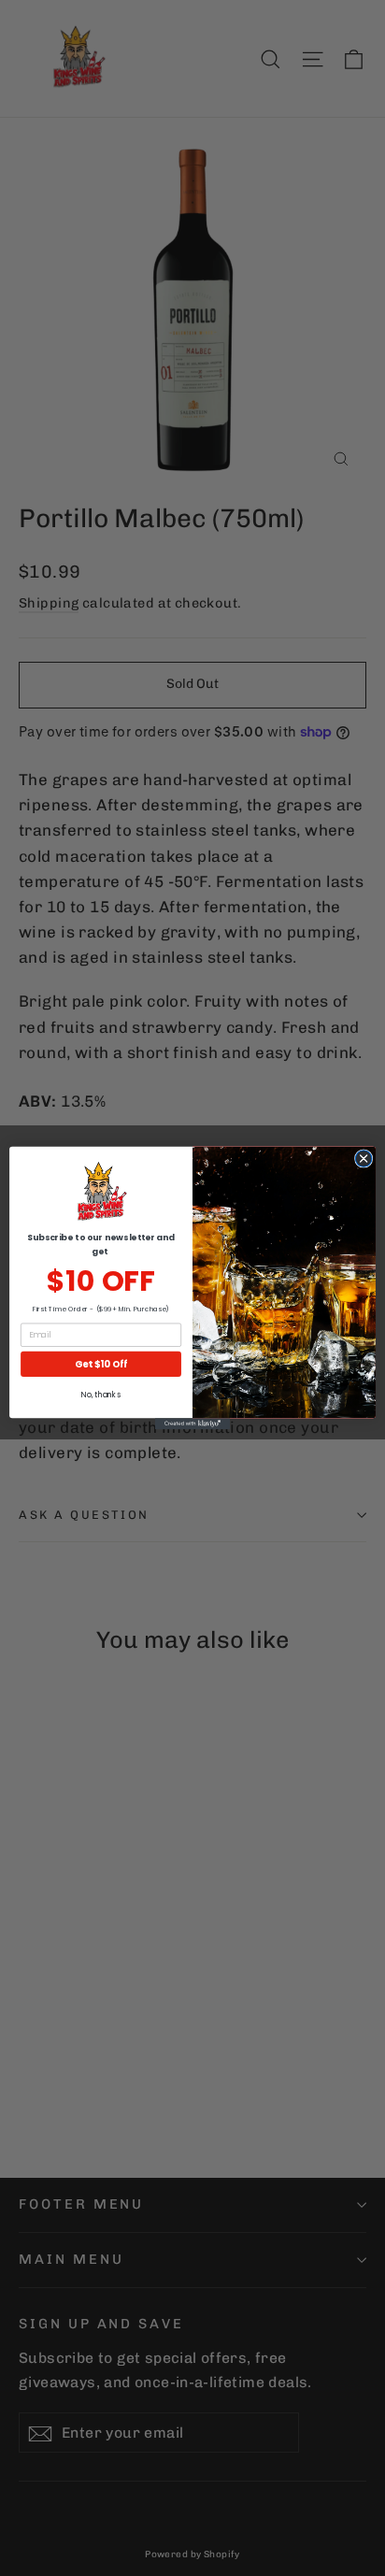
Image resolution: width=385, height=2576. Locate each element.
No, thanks (100, 1395)
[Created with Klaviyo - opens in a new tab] (192, 1424)
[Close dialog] (364, 1159)
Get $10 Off (101, 1364)
